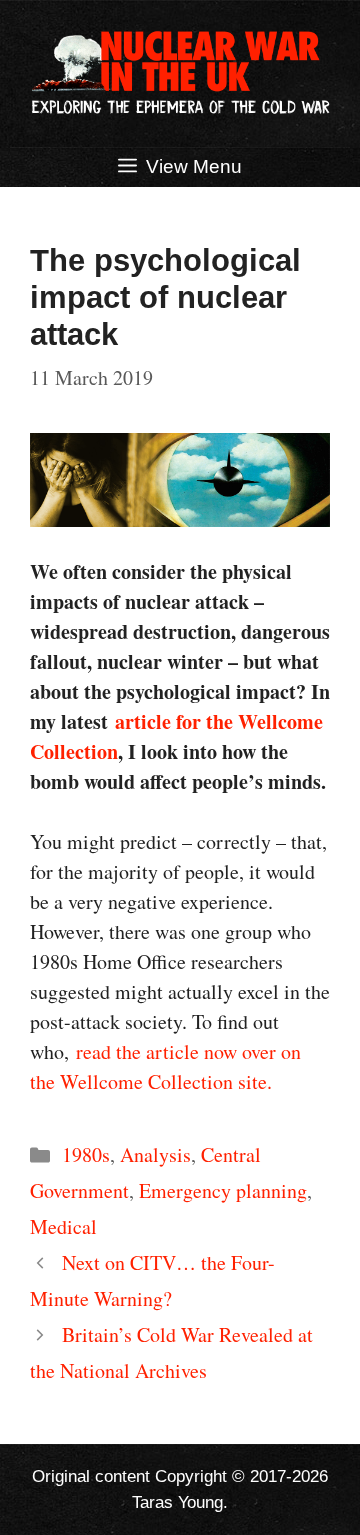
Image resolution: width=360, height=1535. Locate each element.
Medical (63, 1226)
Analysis (155, 1154)
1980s (86, 1154)
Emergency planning (223, 1190)
